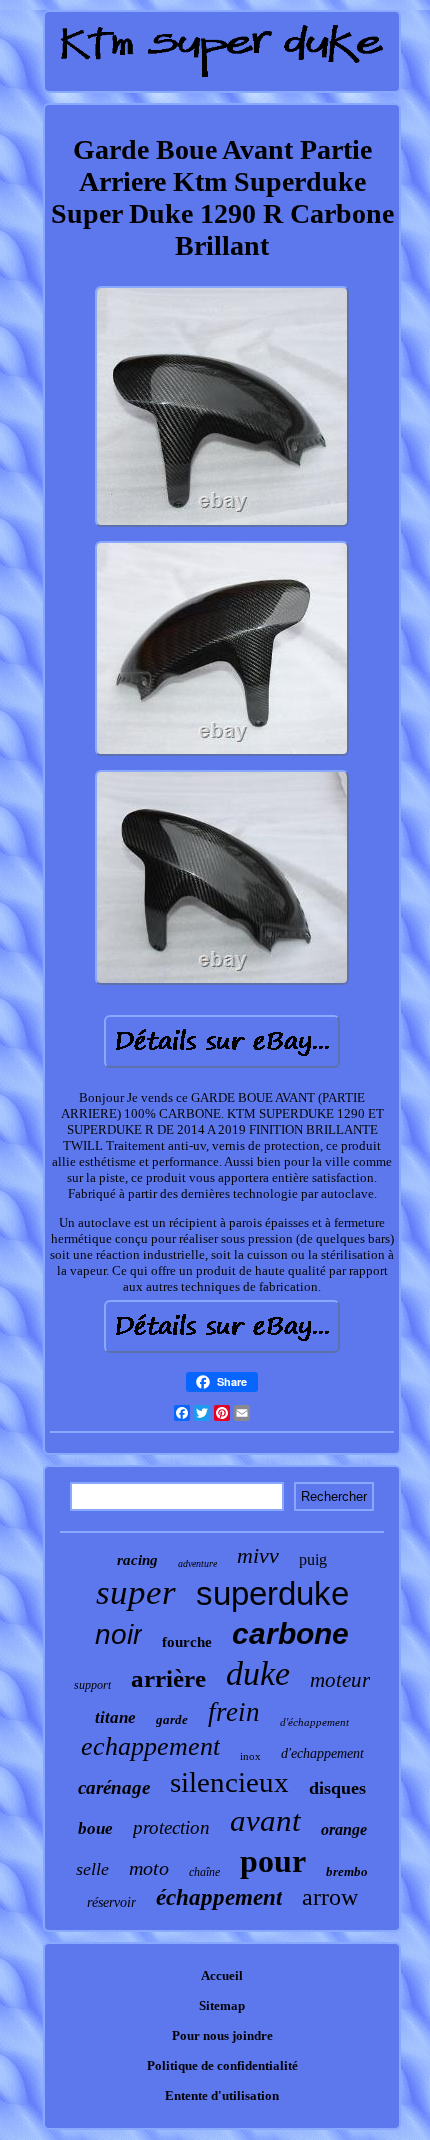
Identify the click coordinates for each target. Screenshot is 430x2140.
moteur (340, 1680)
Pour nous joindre (222, 2035)
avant (265, 1820)
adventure (197, 1563)
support (92, 1685)
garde (172, 1719)
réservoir (111, 1902)
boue (95, 1828)
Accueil (222, 1975)
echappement (150, 1746)
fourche (187, 1642)
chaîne (204, 1872)
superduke (272, 1593)
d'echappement (322, 1753)
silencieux (229, 1782)
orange (344, 1829)
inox (250, 1756)
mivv (258, 1555)
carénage (114, 1787)
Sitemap (222, 2005)
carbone (290, 1633)
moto (149, 1868)
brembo (347, 1871)
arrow (330, 1897)
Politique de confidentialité (222, 2065)
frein (234, 1712)
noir (118, 1634)
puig (313, 1559)
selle (92, 1869)
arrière (168, 1678)
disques (337, 1788)
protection (171, 1827)
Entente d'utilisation (222, 2095)
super (136, 1592)
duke (258, 1673)
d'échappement (314, 1722)
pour (273, 1861)
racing (137, 1560)
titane (115, 1717)
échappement (219, 1897)
